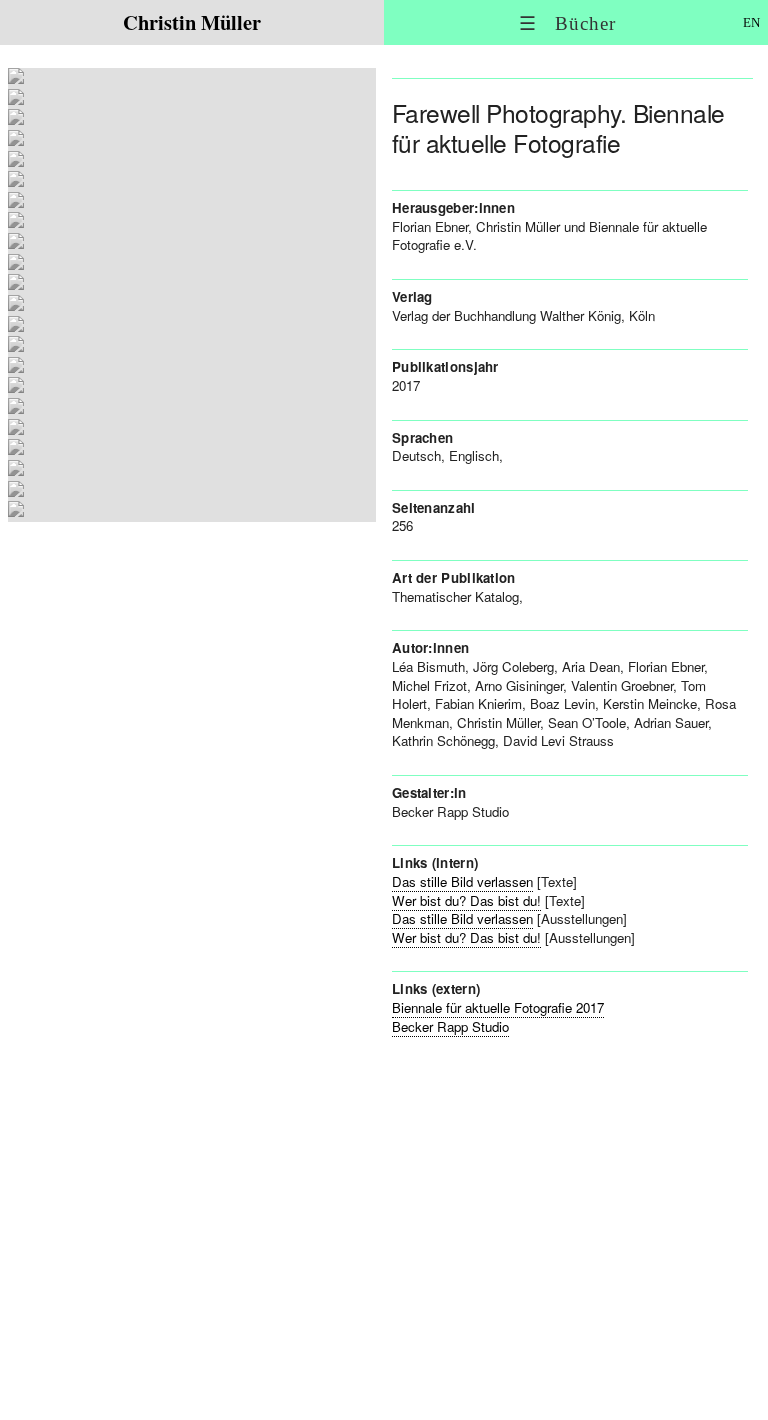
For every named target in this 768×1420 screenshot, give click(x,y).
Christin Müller (192, 22)
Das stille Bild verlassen (462, 881)
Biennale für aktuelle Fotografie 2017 (498, 1007)
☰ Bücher (567, 23)
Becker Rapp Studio (450, 1026)
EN (751, 22)
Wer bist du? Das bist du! (466, 900)
